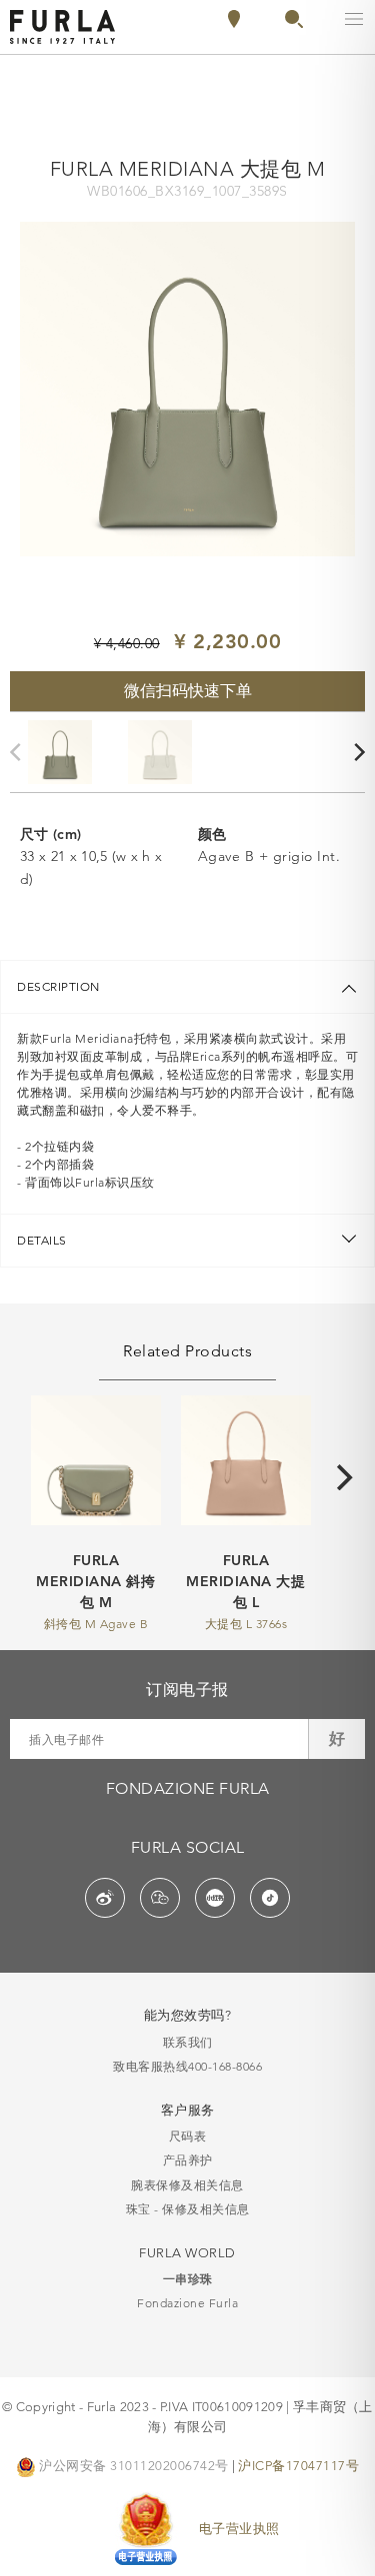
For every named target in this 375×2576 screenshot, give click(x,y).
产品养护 (188, 2160)
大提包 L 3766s (246, 1624)
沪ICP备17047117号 (298, 2465)
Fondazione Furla (187, 2303)
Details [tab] (42, 1240)
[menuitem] (285, 19)
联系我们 (188, 2042)
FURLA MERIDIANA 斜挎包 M (95, 1581)
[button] (294, 23)
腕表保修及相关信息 (187, 2185)
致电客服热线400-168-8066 (187, 2066)
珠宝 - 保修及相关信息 (188, 2209)
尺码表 (188, 2136)
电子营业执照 (239, 2528)
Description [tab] (58, 986)
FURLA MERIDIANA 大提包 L (245, 1581)
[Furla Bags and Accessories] (62, 25)
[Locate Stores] (234, 23)
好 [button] (337, 1738)
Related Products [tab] (187, 1351)
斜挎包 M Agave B (96, 1624)
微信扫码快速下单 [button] (188, 691)
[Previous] (20, 753)
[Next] (347, 1477)
